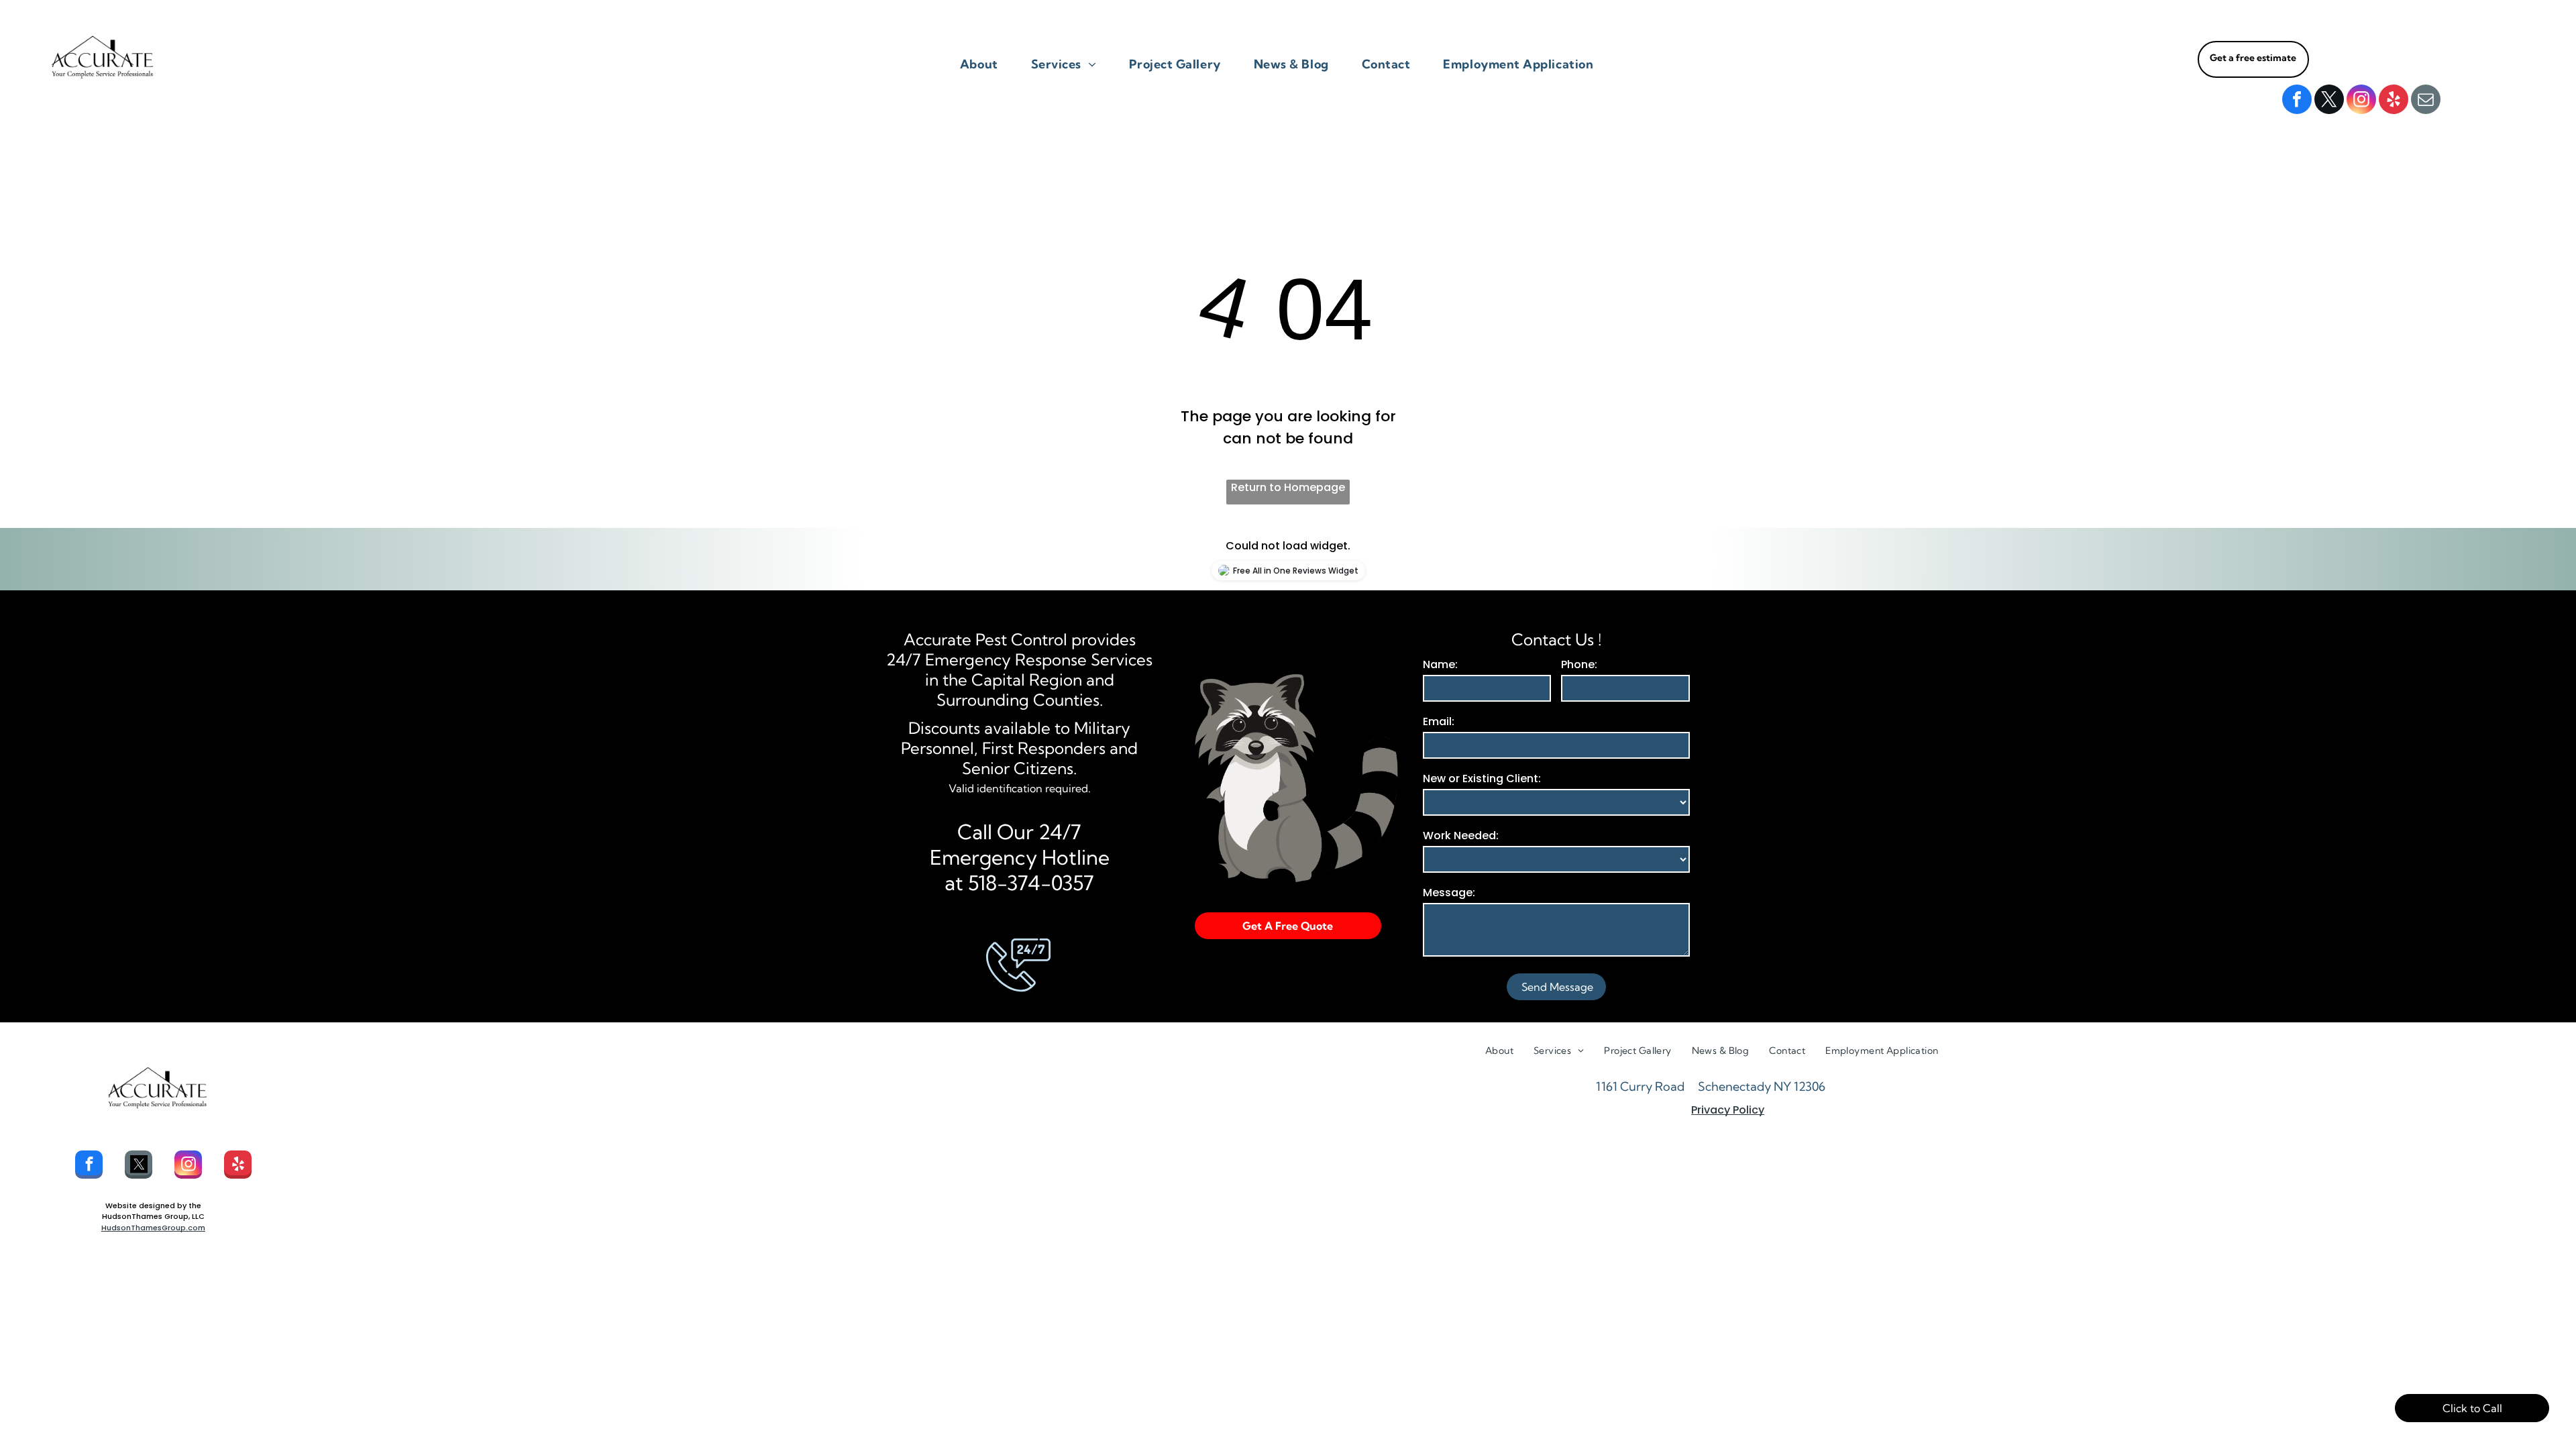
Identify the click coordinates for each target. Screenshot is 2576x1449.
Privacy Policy (1728, 1110)
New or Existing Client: (1482, 779)
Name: (1440, 664)
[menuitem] (984, 64)
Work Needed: (1461, 836)
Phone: (1579, 664)
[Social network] (139, 1166)
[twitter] (2329, 101)
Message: (1449, 893)
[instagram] (2361, 101)
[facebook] (2297, 101)
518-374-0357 (1031, 883)
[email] (2426, 101)
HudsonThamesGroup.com (153, 1228)
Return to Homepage (1288, 487)
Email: (1439, 721)
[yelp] (2394, 101)
